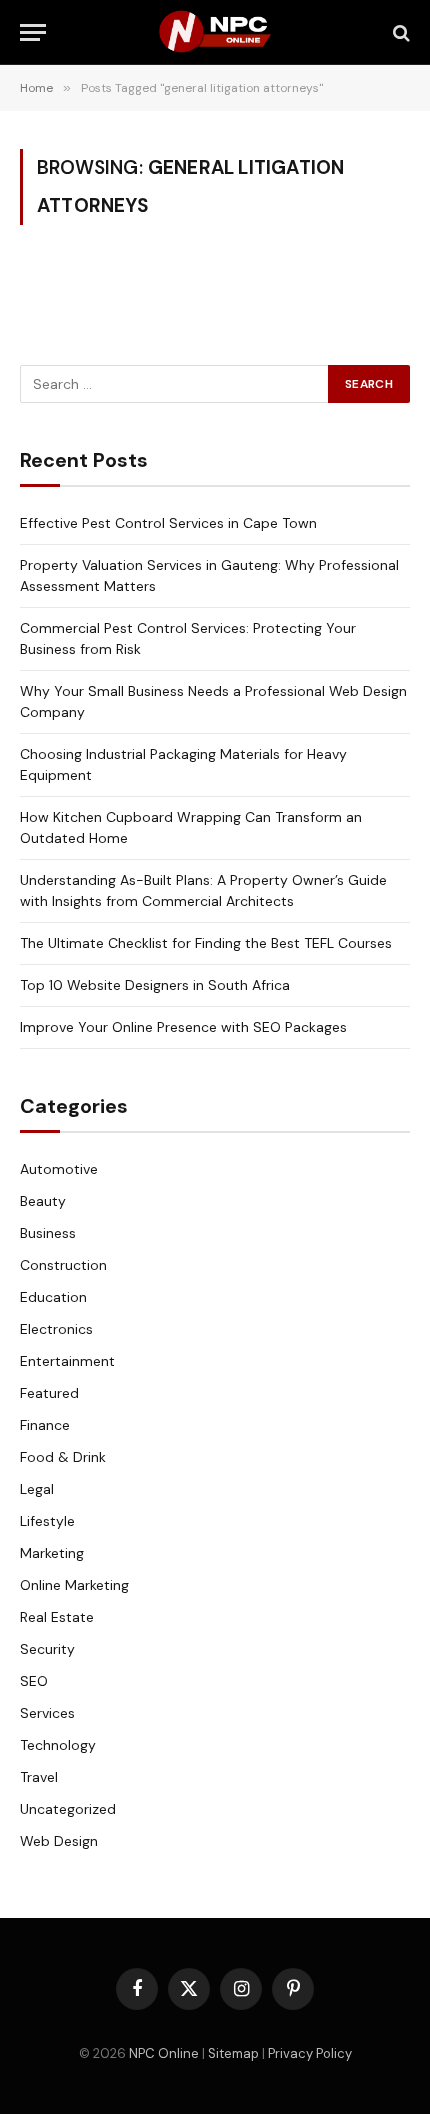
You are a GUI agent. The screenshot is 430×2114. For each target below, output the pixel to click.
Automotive (59, 1169)
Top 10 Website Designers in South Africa (155, 985)
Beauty (43, 1201)
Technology (58, 1745)
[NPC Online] (215, 32)
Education (53, 1297)
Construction (63, 1265)
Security (47, 1649)
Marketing (52, 1553)
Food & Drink (63, 1457)
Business (48, 1233)
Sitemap (233, 2053)
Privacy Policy (310, 2053)
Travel (39, 1777)
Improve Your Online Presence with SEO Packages (183, 1027)
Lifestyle (47, 1521)
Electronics (56, 1329)
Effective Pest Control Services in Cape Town (168, 523)
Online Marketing (74, 1585)
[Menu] (33, 32)
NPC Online (164, 2053)
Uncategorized (68, 1809)
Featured (49, 1393)
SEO (34, 1681)
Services (47, 1713)
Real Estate (57, 1617)
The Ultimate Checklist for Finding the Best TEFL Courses (206, 943)
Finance (45, 1425)
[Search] (399, 32)
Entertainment (67, 1361)
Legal (37, 1489)
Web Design (59, 1841)
